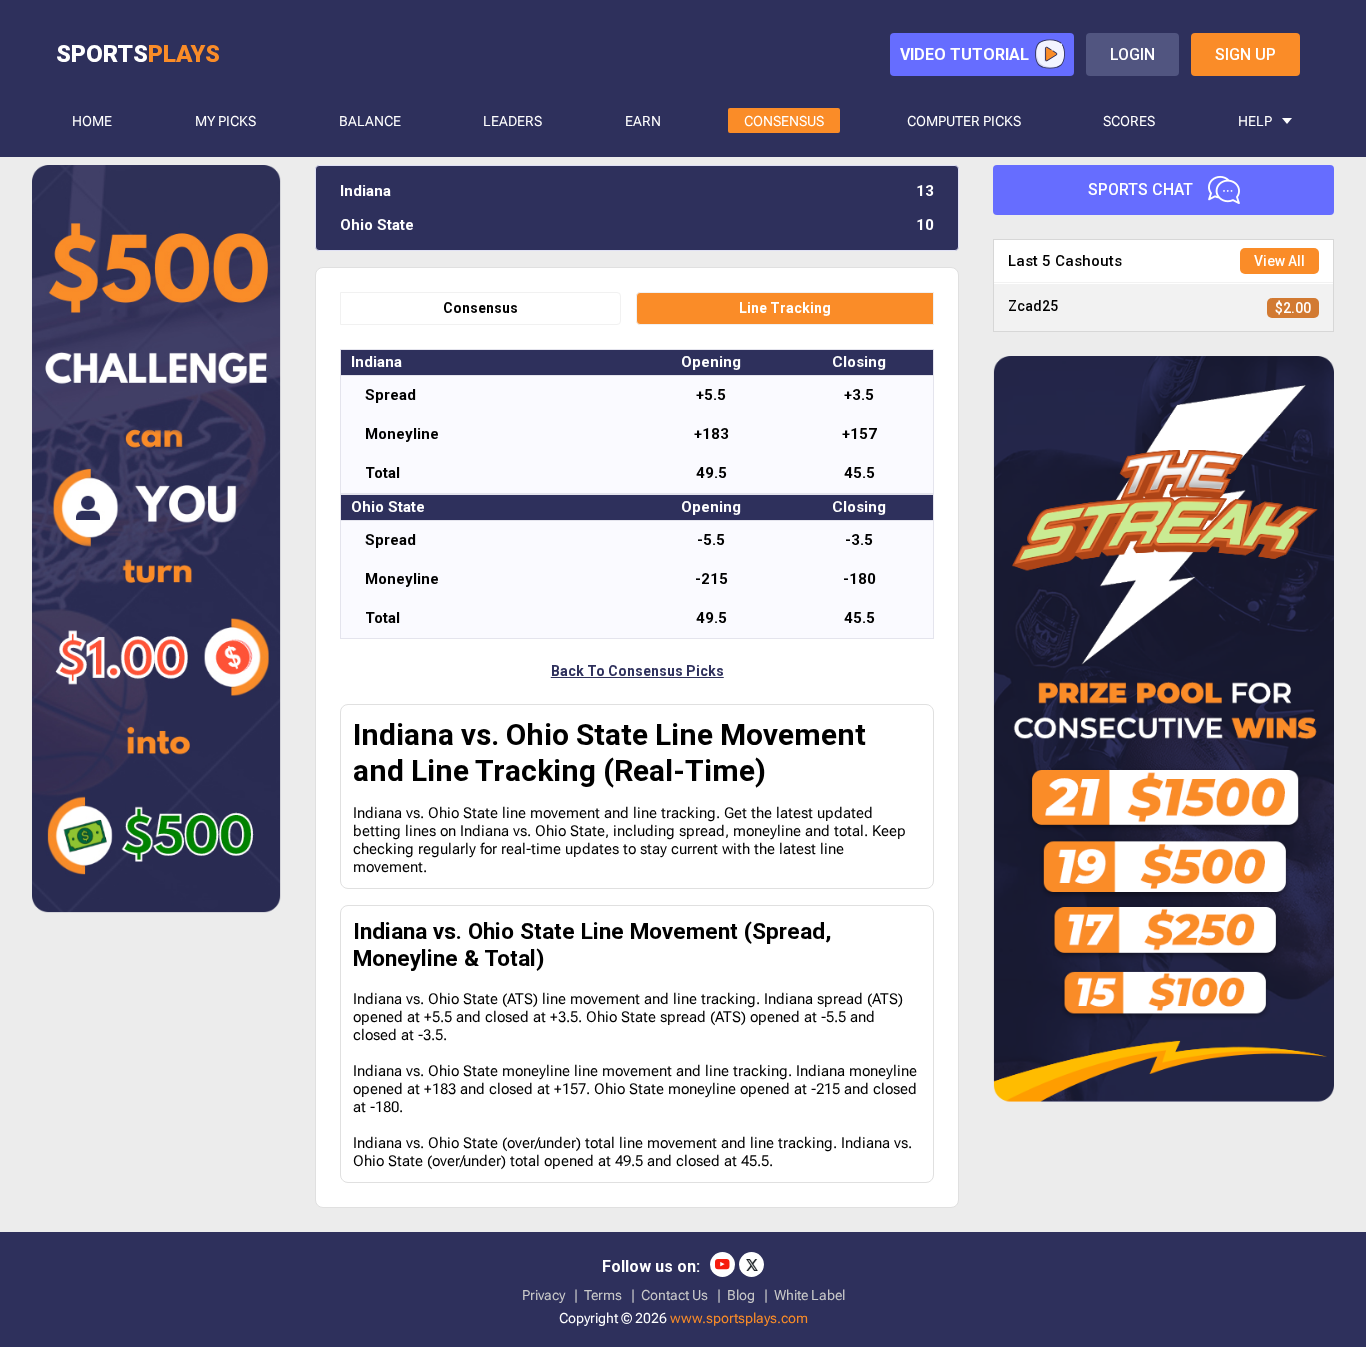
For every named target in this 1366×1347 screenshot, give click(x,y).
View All (1279, 261)
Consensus (480, 308)
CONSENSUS (784, 121)
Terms (603, 1295)
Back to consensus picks (637, 671)
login (1132, 54)
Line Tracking (785, 308)
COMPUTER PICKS (964, 121)
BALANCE (370, 121)
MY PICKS (225, 121)
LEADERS (512, 121)
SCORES (1129, 121)
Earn (643, 121)
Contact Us (674, 1295)
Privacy (543, 1295)
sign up (1245, 54)
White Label (809, 1295)
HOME (92, 121)
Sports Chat (1140, 189)
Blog (741, 1295)
